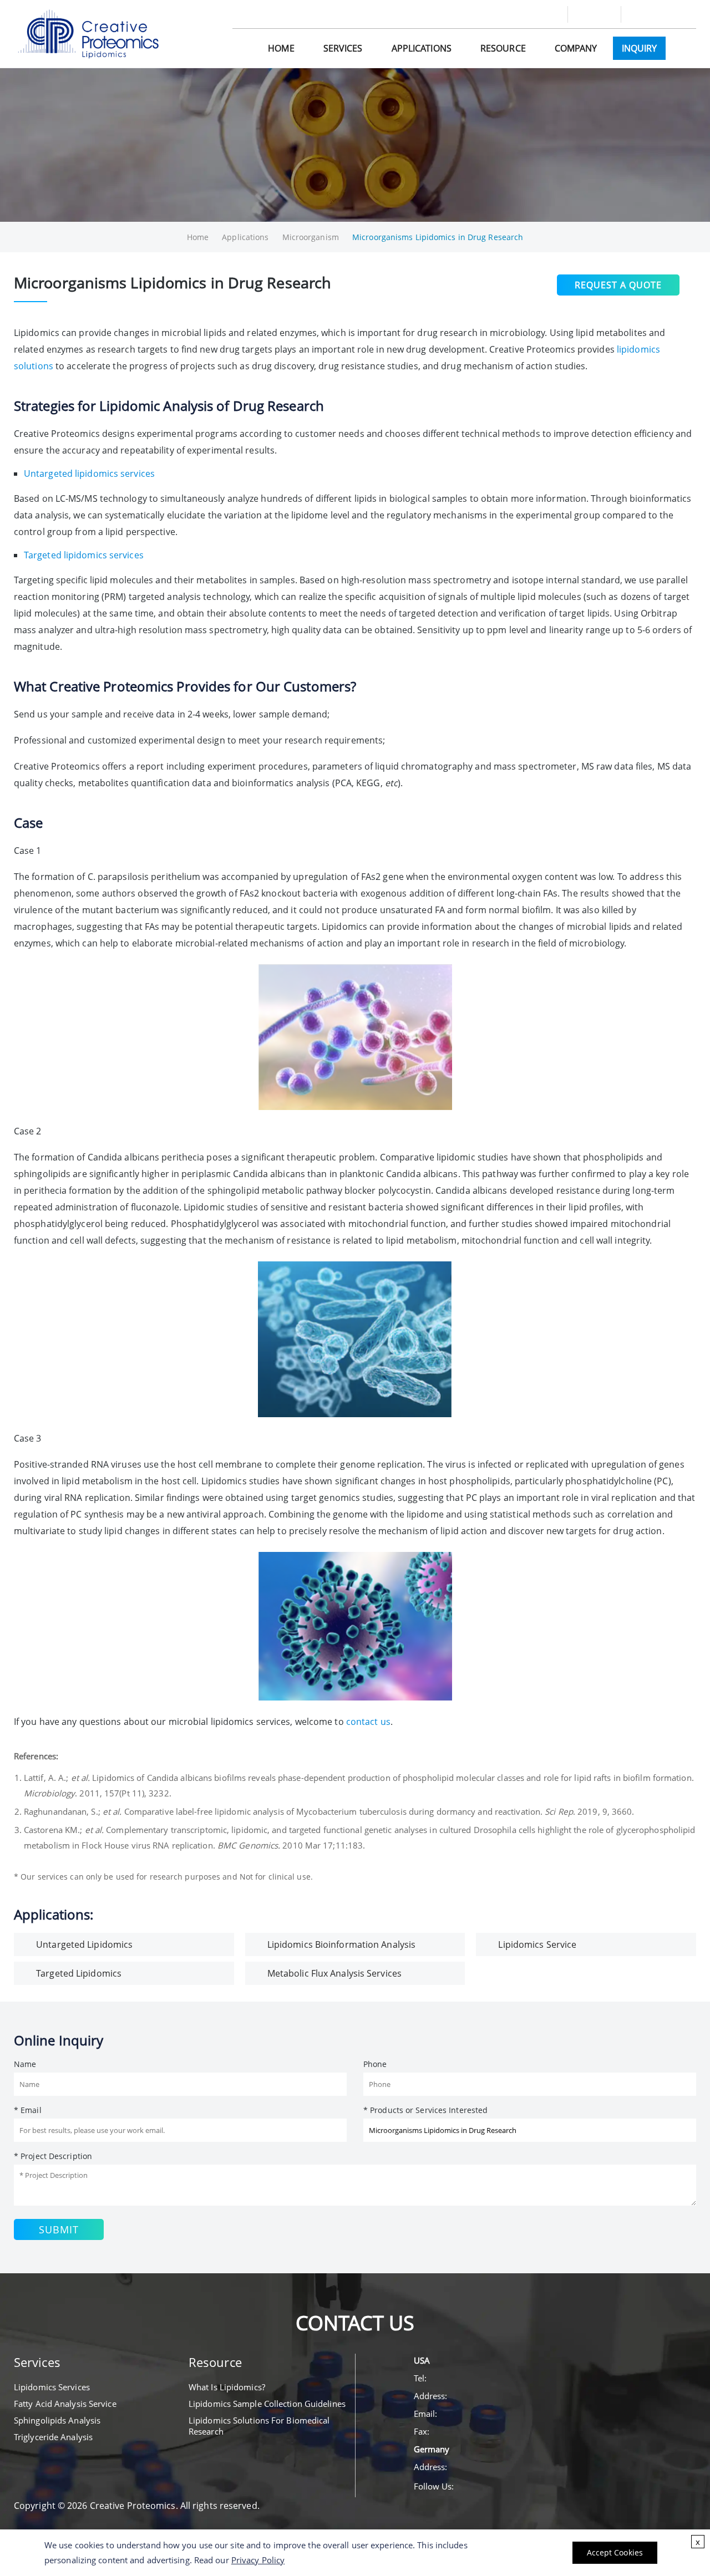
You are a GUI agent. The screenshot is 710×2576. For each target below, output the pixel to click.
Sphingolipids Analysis (57, 2420)
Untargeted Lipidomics (84, 1944)
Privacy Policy (258, 2560)
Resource (503, 48)
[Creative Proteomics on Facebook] (647, 14)
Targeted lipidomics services (84, 555)
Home (281, 48)
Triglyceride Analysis (53, 2437)
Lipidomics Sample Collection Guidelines (267, 2404)
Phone (375, 2064)
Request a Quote (618, 285)
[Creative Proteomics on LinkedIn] (687, 14)
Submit (59, 2229)
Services (343, 48)
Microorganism (311, 237)
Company (576, 48)
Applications (422, 48)
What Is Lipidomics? (227, 2387)
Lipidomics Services (52, 2387)
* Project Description (53, 2156)
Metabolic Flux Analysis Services (334, 1973)
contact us (368, 1722)
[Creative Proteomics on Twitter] (667, 14)
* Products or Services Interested (425, 2110)
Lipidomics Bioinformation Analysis (341, 1944)
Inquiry (640, 48)
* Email (28, 2110)
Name (25, 2064)
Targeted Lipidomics (79, 1973)
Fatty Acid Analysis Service (65, 2404)
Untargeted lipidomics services (89, 474)
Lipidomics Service (537, 1944)
